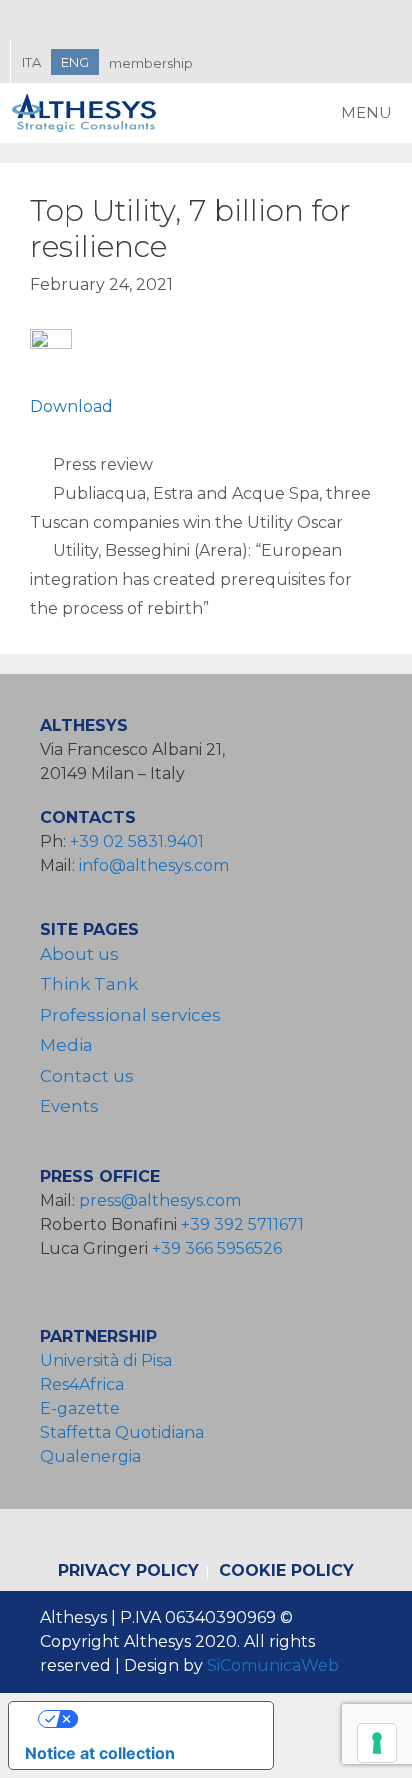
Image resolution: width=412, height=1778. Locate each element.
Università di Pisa (106, 1360)
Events (69, 1106)
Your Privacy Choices (161, 1719)
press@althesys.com (160, 1200)
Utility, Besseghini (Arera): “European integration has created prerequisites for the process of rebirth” (191, 579)
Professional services (130, 1015)
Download (71, 406)
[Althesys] (90, 113)
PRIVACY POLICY (128, 1570)
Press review (103, 464)
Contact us (87, 1076)
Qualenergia (90, 1456)
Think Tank (89, 984)
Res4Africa (86, 1384)
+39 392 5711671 (242, 1224)
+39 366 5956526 (217, 1248)
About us (79, 954)
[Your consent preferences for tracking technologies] (377, 1743)
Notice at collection (100, 1753)
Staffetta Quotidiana (122, 1432)
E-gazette (80, 1408)
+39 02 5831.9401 (137, 841)
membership (151, 63)
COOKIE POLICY (286, 1570)
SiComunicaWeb (273, 1665)
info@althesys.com (154, 865)
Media (66, 1045)
